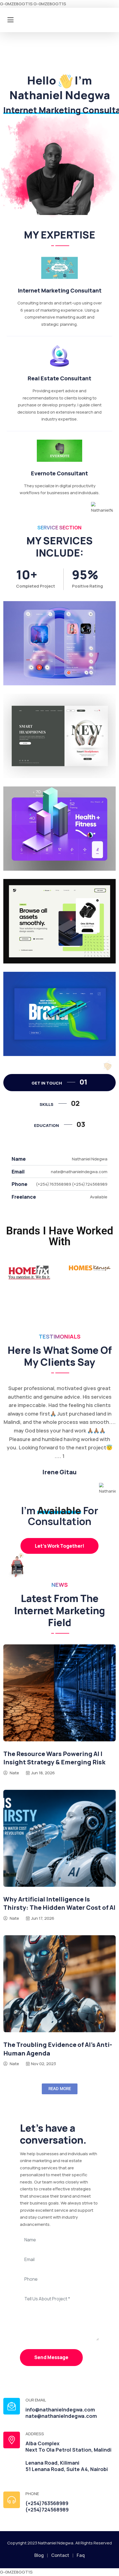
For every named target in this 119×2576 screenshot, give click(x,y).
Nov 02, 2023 (43, 2064)
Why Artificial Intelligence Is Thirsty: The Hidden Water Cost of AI (59, 1904)
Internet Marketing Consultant (60, 290)
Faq (81, 2555)
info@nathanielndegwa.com (60, 2410)
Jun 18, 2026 (43, 1773)
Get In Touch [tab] (59, 1082)
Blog (39, 2555)
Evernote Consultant (59, 473)
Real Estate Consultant (59, 378)
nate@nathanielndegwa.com (61, 2416)
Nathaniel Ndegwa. (56, 2543)
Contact (60, 2555)
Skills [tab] (60, 1103)
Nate (14, 1773)
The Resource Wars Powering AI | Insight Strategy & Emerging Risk (54, 1758)
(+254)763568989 (47, 2503)
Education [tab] (60, 1124)
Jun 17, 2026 (43, 1918)
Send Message (51, 2357)
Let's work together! (59, 1546)
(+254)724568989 (47, 2510)
